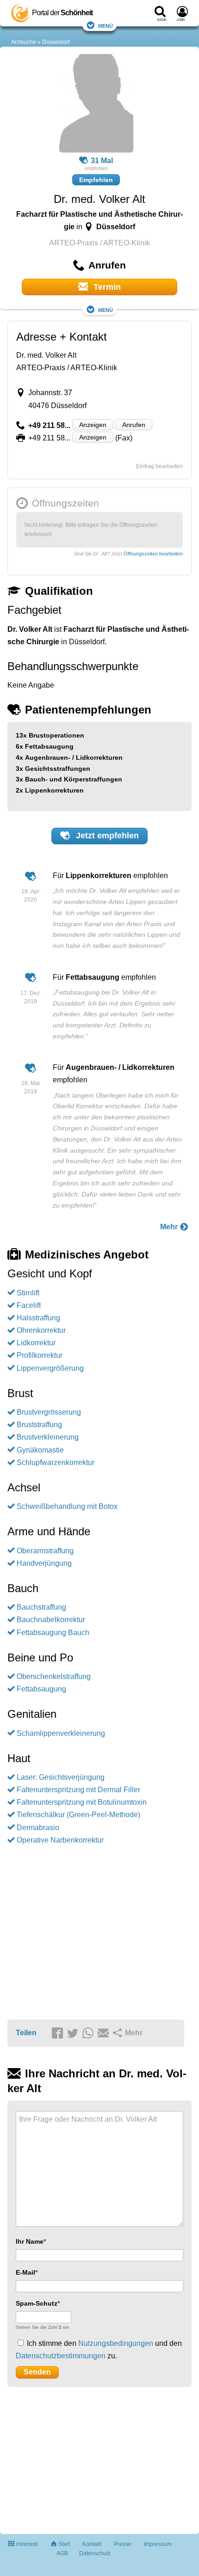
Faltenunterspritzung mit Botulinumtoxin (82, 1802)
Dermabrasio (38, 1828)
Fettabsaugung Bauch (53, 1633)
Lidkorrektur (36, 1343)
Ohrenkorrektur (41, 1330)
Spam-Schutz (37, 2303)
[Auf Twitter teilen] (74, 2033)
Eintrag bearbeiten (159, 466)
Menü (106, 25)
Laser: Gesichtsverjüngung (61, 1777)
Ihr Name (30, 2241)
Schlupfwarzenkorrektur (56, 1462)
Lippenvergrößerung (50, 1368)
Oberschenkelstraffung (54, 1676)
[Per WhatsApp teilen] (89, 2033)
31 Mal (102, 161)
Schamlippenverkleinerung (61, 1733)
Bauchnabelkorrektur (51, 1620)
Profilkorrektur (40, 1355)
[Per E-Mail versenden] (105, 2033)
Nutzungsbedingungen (116, 2343)
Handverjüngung (44, 1563)
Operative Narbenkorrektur (60, 1840)
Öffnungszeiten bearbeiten (153, 554)
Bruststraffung (39, 1425)
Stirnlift (28, 1293)
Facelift (29, 1305)
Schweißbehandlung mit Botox (67, 1506)
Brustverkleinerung (48, 1437)
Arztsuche (24, 42)
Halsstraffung (38, 1318)
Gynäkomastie (40, 1450)
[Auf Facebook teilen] (59, 2033)
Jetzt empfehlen (106, 836)
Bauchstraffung (41, 1607)
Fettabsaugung (41, 1689)
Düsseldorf (56, 42)
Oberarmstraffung (45, 1551)
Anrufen (134, 425)
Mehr (170, 1227)
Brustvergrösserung (49, 1412)
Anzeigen (93, 425)
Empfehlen (96, 180)
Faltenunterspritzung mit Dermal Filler (78, 1790)
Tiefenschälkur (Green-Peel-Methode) (78, 1815)
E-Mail (25, 2272)
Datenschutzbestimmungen (61, 2356)
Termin (106, 287)
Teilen (26, 2033)
